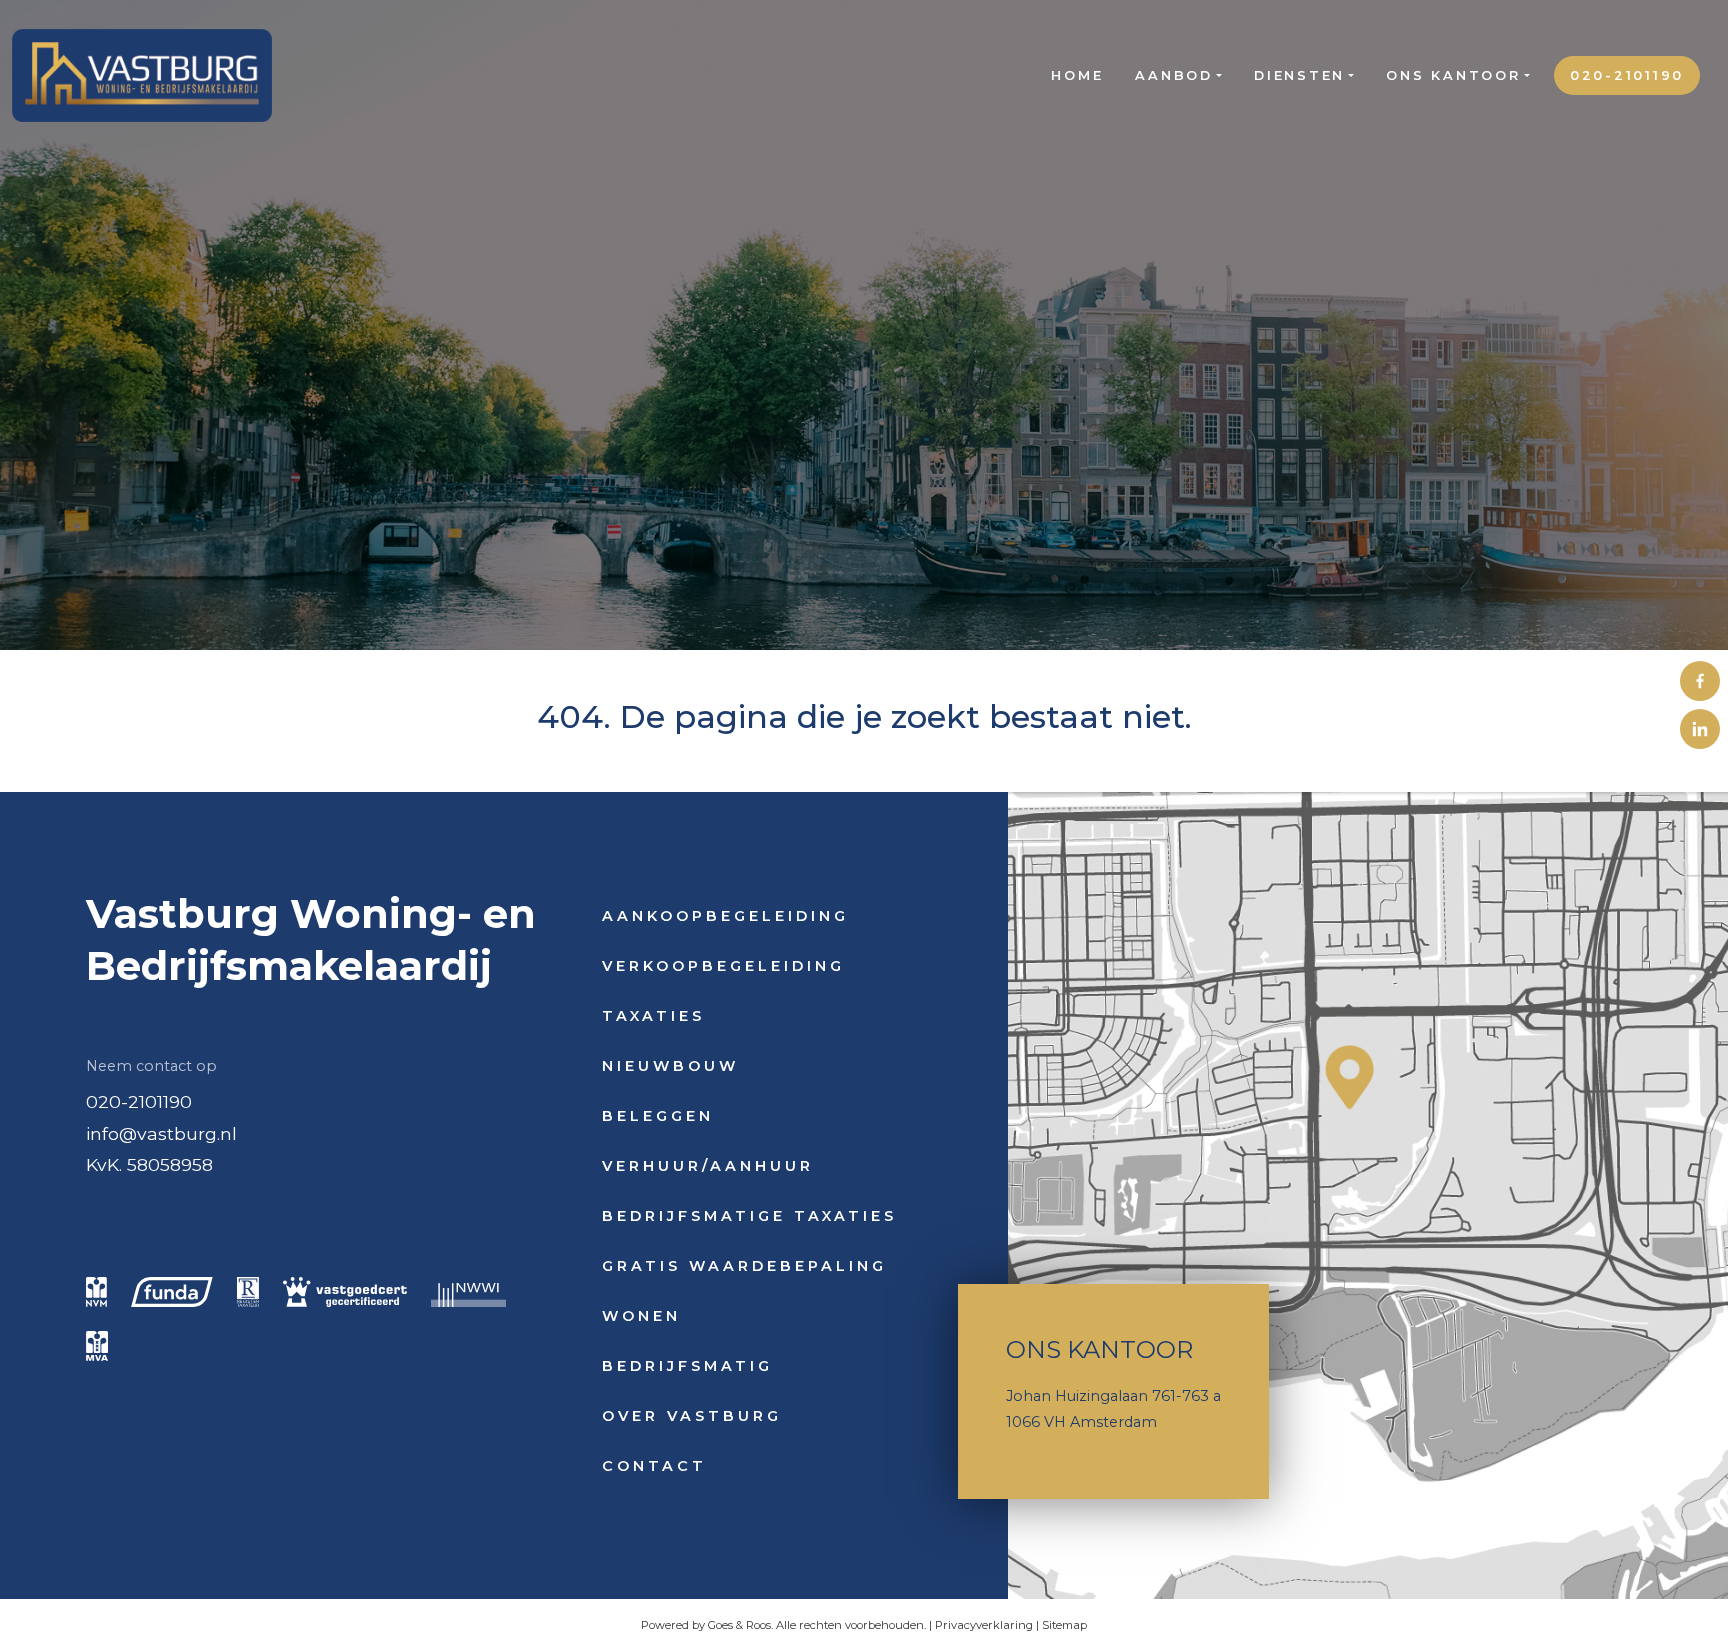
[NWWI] (468, 1292)
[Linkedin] (1700, 729)
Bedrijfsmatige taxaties (749, 1216)
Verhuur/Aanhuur (708, 1166)
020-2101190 (1627, 75)
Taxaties (653, 1016)
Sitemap (1064, 1625)
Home (1077, 75)
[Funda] (172, 1292)
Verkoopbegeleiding (723, 966)
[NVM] (96, 1292)
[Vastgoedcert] (345, 1292)
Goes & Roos (739, 1625)
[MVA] (97, 1346)
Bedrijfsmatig (687, 1366)
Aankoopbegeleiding (725, 916)
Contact (654, 1466)
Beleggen (658, 1116)
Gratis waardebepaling (744, 1266)
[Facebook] (1700, 681)
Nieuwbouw (670, 1066)
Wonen (641, 1316)
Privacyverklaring (984, 1625)
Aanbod (1174, 75)
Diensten (1299, 75)
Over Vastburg (692, 1416)
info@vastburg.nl (161, 1133)
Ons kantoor (1453, 75)
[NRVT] (248, 1292)
